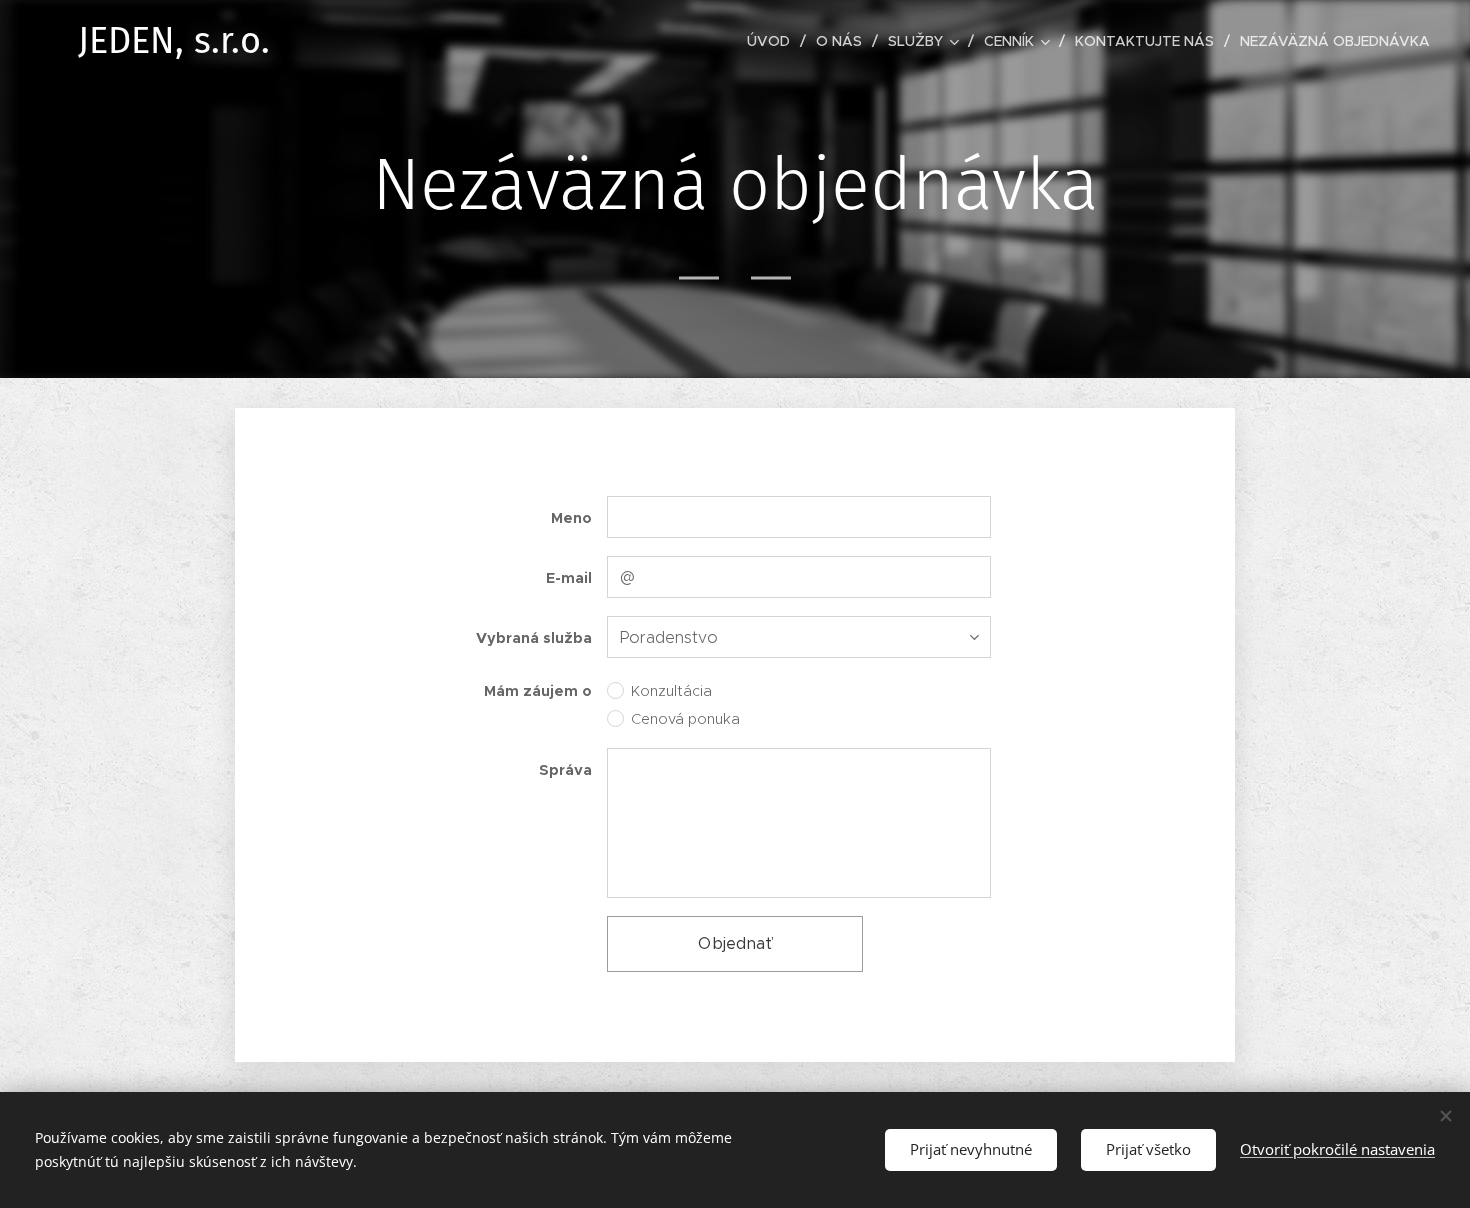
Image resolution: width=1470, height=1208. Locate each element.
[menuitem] (774, 41)
